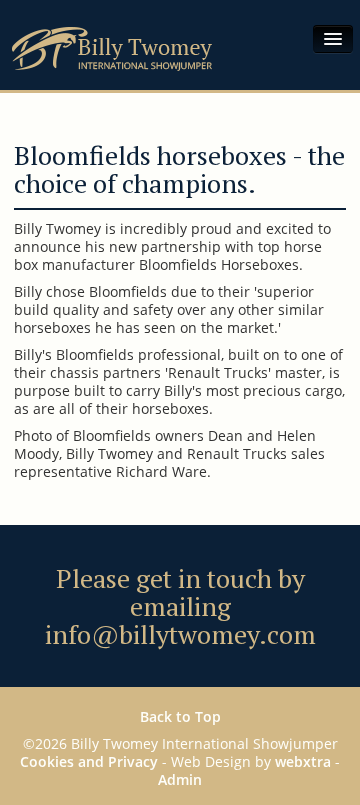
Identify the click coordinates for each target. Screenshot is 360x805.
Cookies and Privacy (89, 761)
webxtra (303, 761)
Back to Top (180, 716)
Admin (180, 779)
